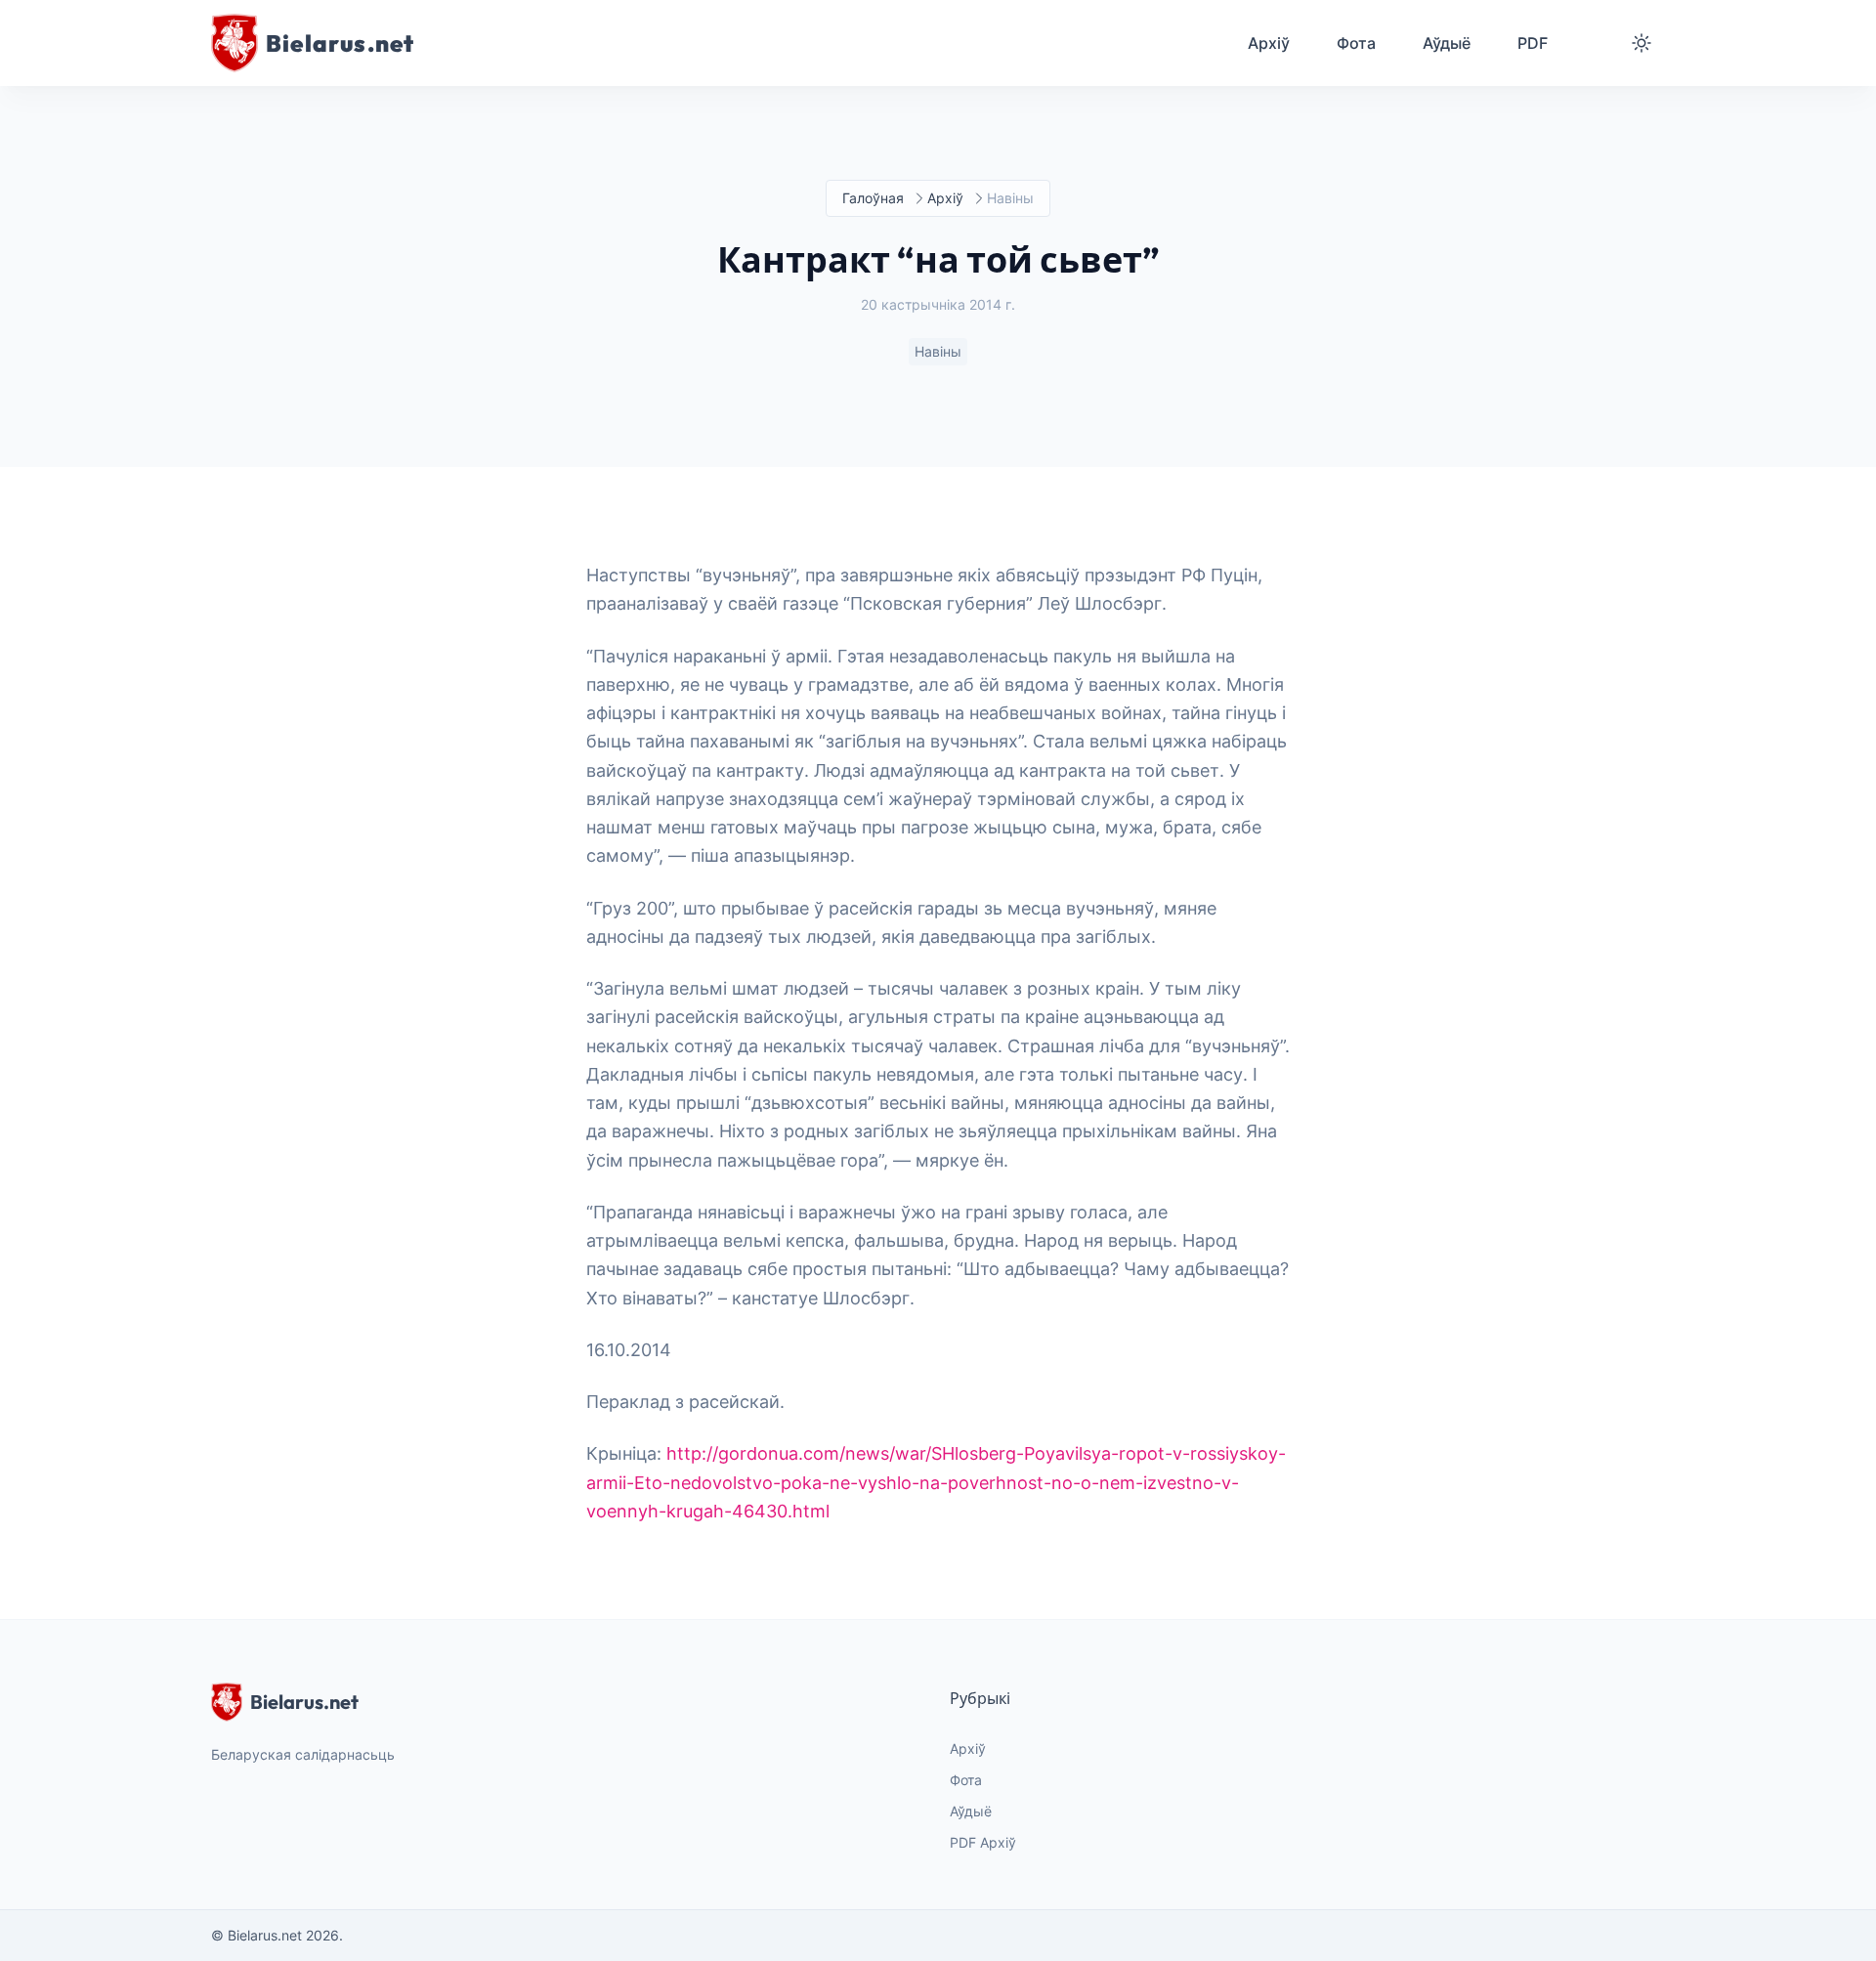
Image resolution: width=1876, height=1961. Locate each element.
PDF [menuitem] (1533, 43)
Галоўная (873, 198)
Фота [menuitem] (1356, 43)
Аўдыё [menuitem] (1447, 43)
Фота (966, 1780)
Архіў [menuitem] (1269, 43)
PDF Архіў (983, 1842)
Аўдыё (971, 1811)
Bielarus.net (304, 1702)
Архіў (945, 198)
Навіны (938, 351)
